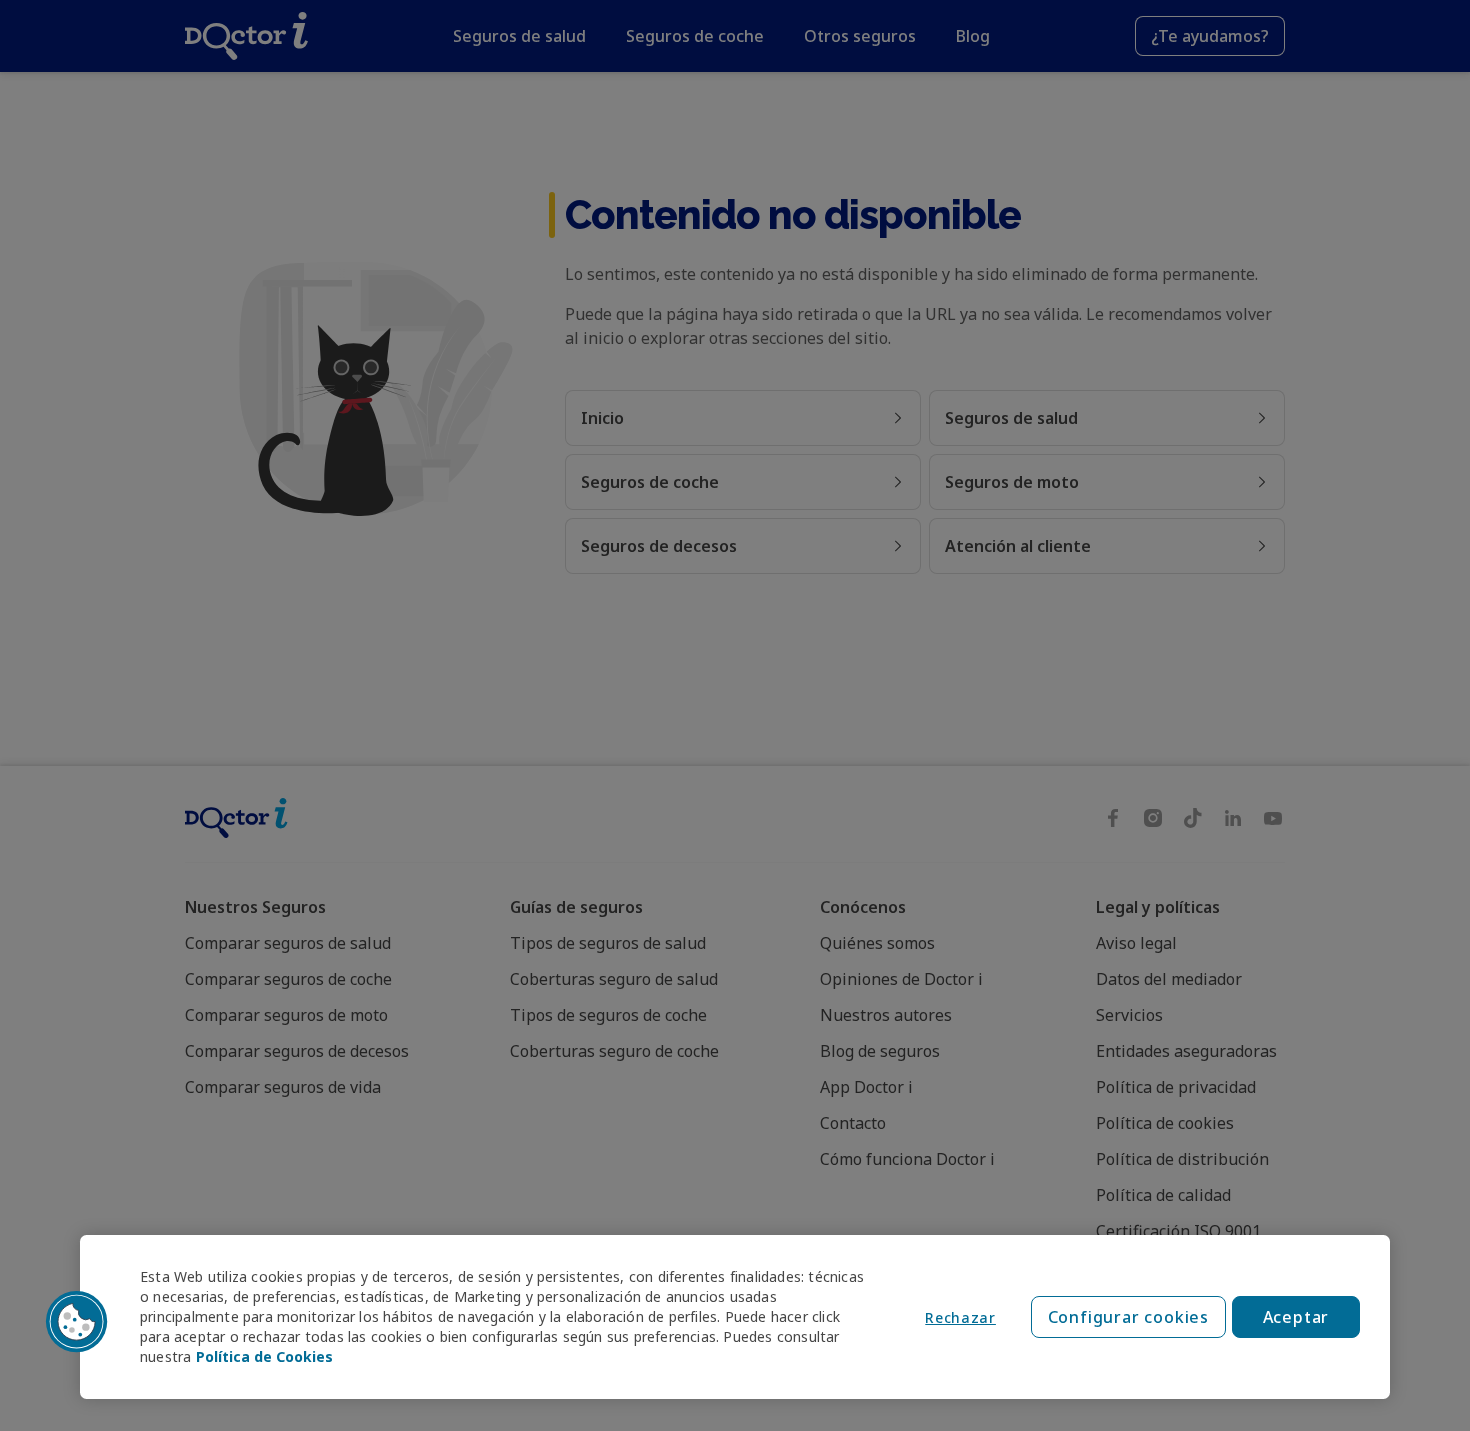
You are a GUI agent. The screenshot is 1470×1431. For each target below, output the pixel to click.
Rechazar (960, 1317)
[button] (77, 1322)
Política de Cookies (264, 1356)
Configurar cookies (1128, 1317)
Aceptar (1296, 1317)
